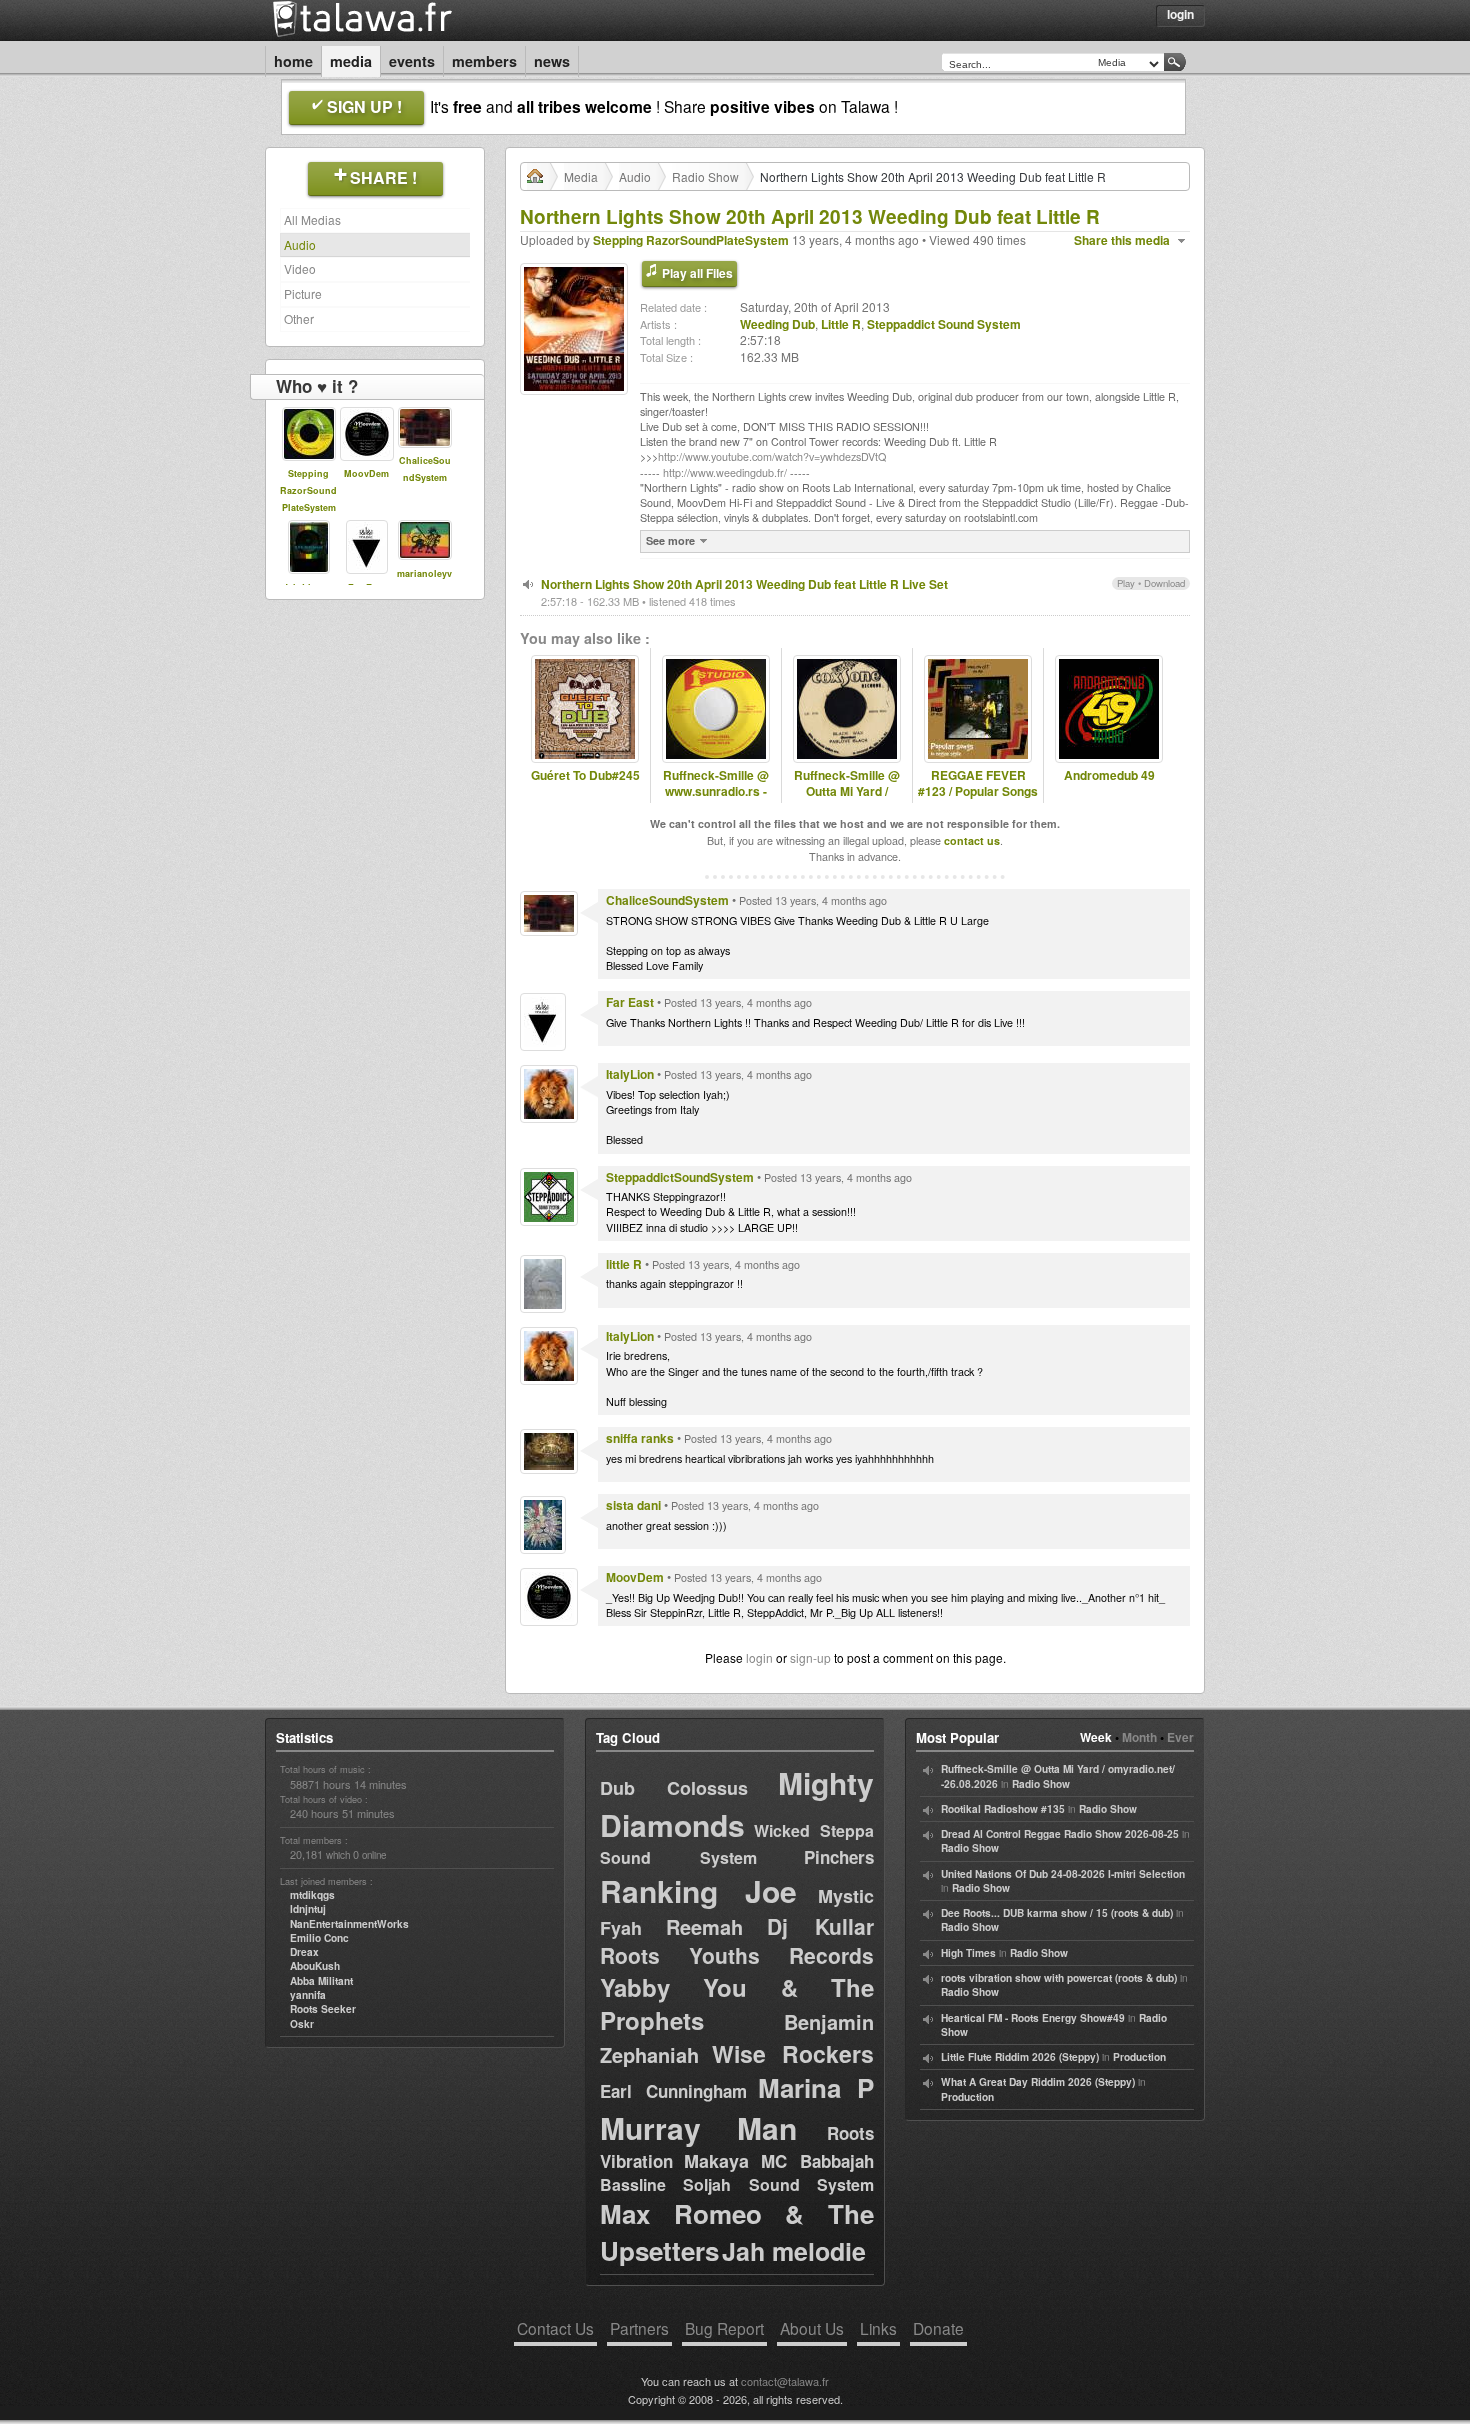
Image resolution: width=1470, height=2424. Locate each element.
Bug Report (724, 2328)
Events (412, 61)
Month (1139, 1737)
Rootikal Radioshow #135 (1003, 1809)
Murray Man (698, 2127)
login (759, 1657)
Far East (630, 1002)
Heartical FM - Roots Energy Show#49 (1033, 2018)
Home (293, 61)
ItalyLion (630, 1074)
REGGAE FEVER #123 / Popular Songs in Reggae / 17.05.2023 (978, 800)
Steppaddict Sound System (944, 324)
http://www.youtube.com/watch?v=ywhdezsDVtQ (772, 456)
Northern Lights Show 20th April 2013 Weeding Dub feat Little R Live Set (744, 584)
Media (351, 61)
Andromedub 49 (1109, 775)
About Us (812, 2328)
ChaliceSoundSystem (667, 900)
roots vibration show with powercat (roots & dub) (1059, 1978)
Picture (303, 293)
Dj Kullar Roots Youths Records (737, 1940)
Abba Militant (321, 1981)
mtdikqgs (312, 1895)
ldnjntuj (308, 1909)
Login (1180, 14)
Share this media (1122, 240)
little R (624, 1264)
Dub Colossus (674, 1788)
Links (878, 2328)
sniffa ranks (640, 1438)
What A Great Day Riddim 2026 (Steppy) (1038, 2082)
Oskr (302, 2024)
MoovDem (366, 473)
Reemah (704, 1926)
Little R (841, 324)
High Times (968, 1953)
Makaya (716, 2161)
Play (1126, 583)
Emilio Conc (319, 1938)
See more (670, 540)
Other (299, 318)
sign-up (810, 1657)
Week (1096, 1737)
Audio (300, 244)
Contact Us (555, 2328)
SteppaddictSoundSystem (680, 1177)
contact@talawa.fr (785, 2381)
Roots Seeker (323, 2009)
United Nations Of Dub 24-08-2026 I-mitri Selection (1063, 1874)
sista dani (633, 1505)
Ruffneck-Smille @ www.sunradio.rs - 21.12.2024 (716, 792)
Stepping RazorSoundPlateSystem (308, 490)
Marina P (816, 2087)
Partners (639, 2328)
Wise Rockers (793, 2053)
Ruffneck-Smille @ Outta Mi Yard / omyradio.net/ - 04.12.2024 (847, 800)
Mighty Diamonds (737, 1803)
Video (300, 268)
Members (484, 61)
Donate (938, 2328)
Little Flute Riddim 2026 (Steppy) (1020, 2057)
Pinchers (839, 1857)
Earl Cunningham (673, 2091)
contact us (972, 840)
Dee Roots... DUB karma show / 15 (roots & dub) (1057, 1913)
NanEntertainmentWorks (349, 1924)
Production (1139, 2057)
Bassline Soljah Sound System (737, 2184)
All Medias (312, 219)
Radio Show (705, 176)
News (552, 61)
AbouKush (315, 1966)
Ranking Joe (698, 1890)
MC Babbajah (817, 2161)
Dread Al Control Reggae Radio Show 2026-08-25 (1060, 1834)
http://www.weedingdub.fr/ (725, 472)
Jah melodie (794, 2251)
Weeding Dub (777, 324)
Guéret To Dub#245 (585, 775)
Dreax (304, 1952)
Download (1164, 583)
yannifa (308, 1995)
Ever (1180, 1737)
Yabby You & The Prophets (737, 2004)
